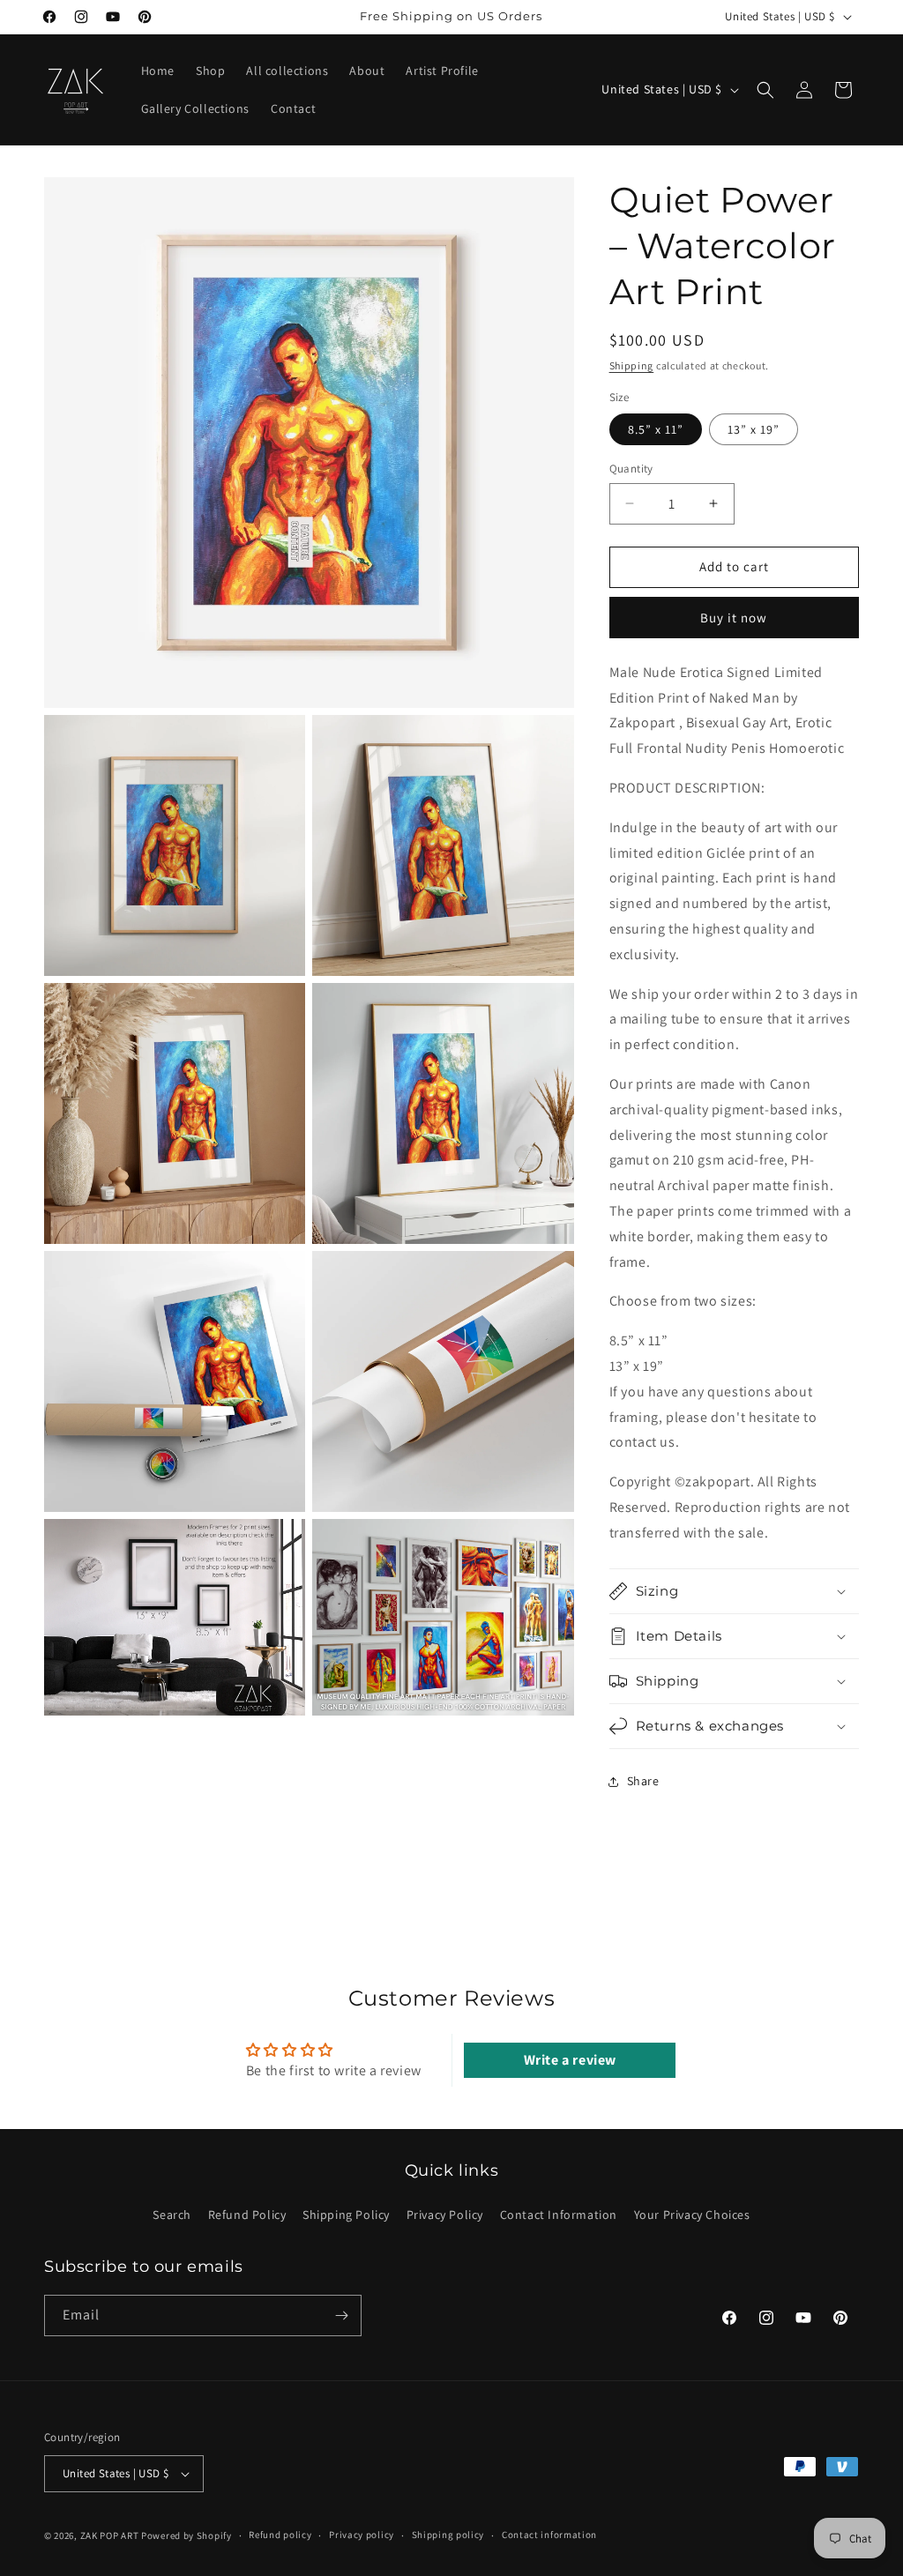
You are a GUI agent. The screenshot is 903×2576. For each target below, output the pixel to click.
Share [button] (643, 1781)
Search (172, 2215)
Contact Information (559, 2215)
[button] (765, 90)
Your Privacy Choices (692, 2215)
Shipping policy (448, 2535)
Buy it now (734, 618)
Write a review (570, 2060)
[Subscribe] (341, 2315)
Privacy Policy (445, 2215)
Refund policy (280, 2535)
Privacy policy (362, 2535)
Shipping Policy (346, 2215)
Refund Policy (247, 2215)
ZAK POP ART (110, 2535)
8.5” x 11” (656, 429)
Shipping (632, 365)
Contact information (549, 2535)
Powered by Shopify (187, 2535)
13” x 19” (754, 429)
